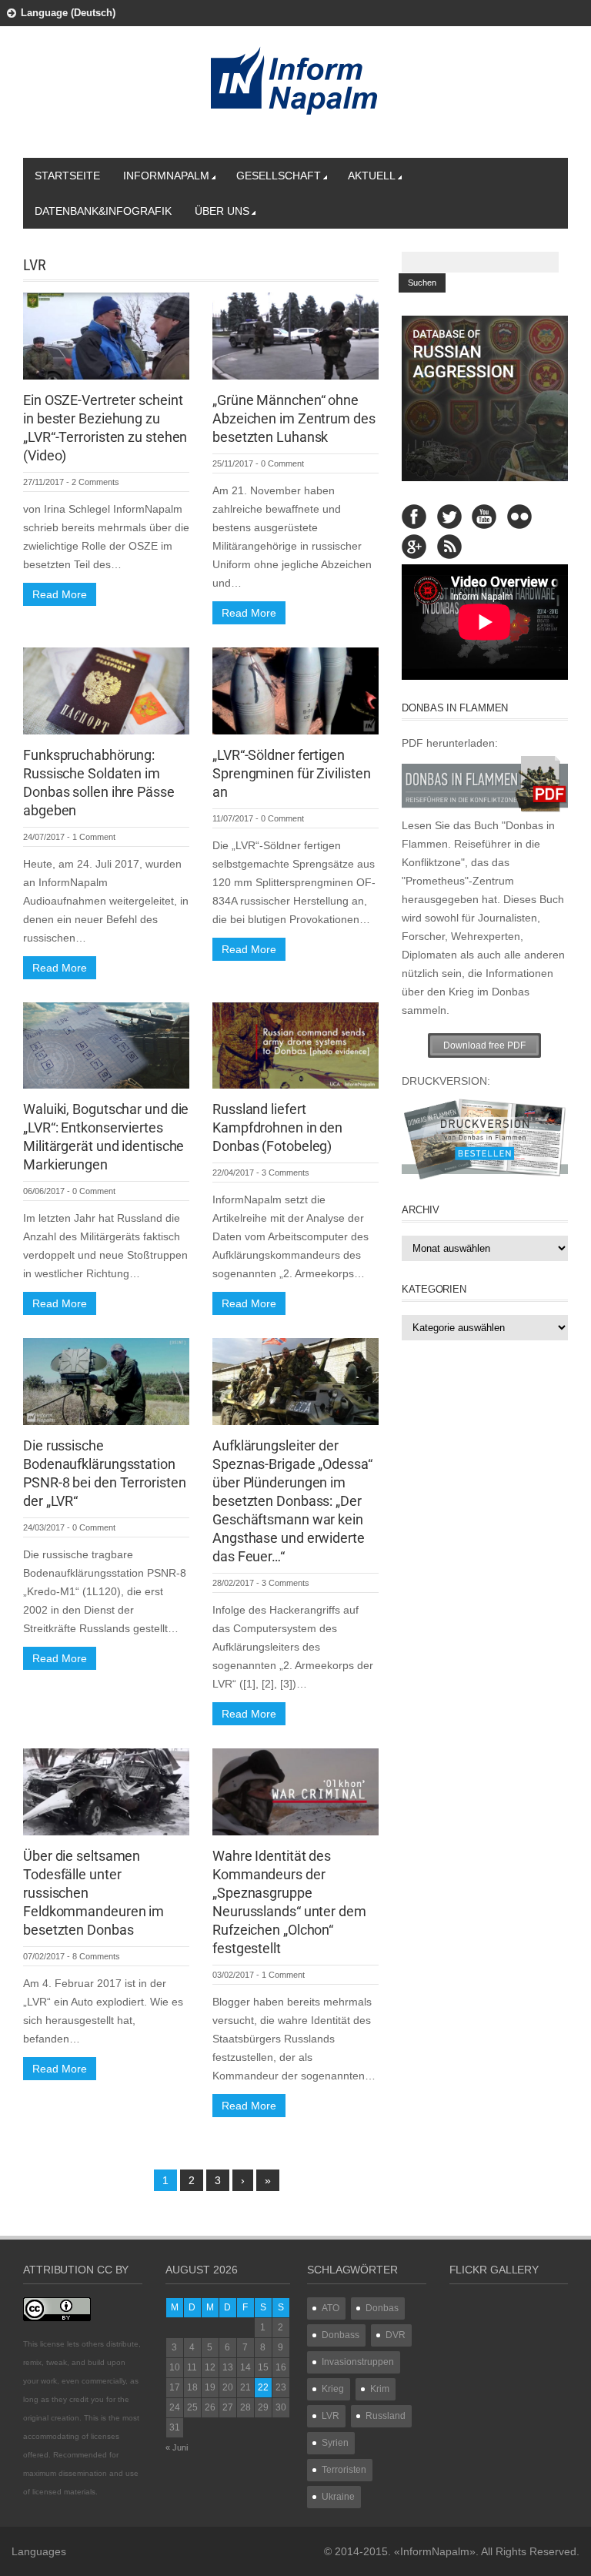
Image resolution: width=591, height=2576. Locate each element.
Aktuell (372, 176)
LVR (331, 2416)
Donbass (341, 2335)
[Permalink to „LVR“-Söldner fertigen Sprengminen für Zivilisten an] (295, 690)
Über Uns (222, 211)
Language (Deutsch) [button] (68, 13)
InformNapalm (166, 176)
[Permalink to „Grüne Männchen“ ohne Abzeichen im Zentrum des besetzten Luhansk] (295, 335)
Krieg (333, 2389)
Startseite (67, 176)
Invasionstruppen (358, 2362)
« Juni (177, 2447)
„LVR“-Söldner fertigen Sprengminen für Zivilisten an (291, 773)
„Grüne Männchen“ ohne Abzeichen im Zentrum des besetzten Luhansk (294, 418)
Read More (60, 594)
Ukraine (338, 2497)
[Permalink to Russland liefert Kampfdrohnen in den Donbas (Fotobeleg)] (295, 1045)
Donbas (382, 2308)
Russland (386, 2416)
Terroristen (344, 2470)
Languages (39, 2551)
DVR (396, 2335)
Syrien (335, 2443)
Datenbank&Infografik (103, 211)
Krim (380, 2389)
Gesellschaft (279, 176)
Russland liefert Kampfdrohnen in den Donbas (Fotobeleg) (277, 1127)
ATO (331, 2308)
